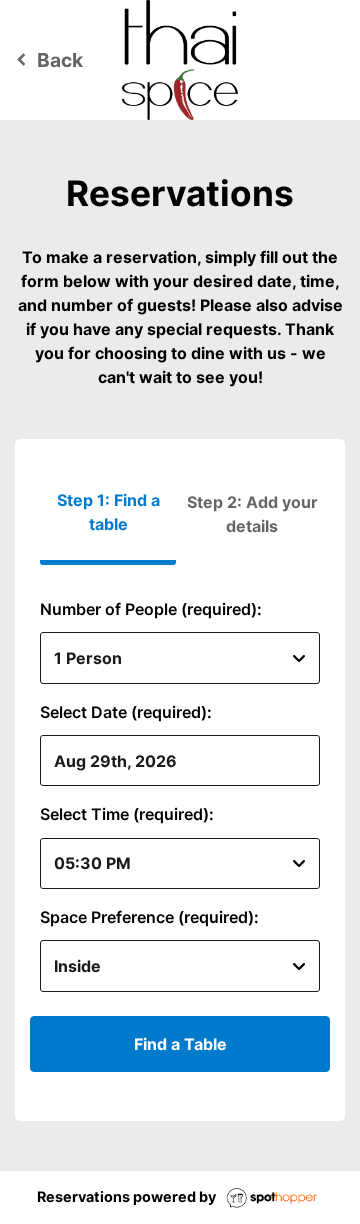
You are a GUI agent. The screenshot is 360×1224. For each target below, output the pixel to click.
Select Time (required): (127, 814)
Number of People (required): (151, 609)
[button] (252, 514)
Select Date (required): (126, 712)
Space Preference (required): (149, 917)
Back (46, 60)
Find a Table (180, 1044)
